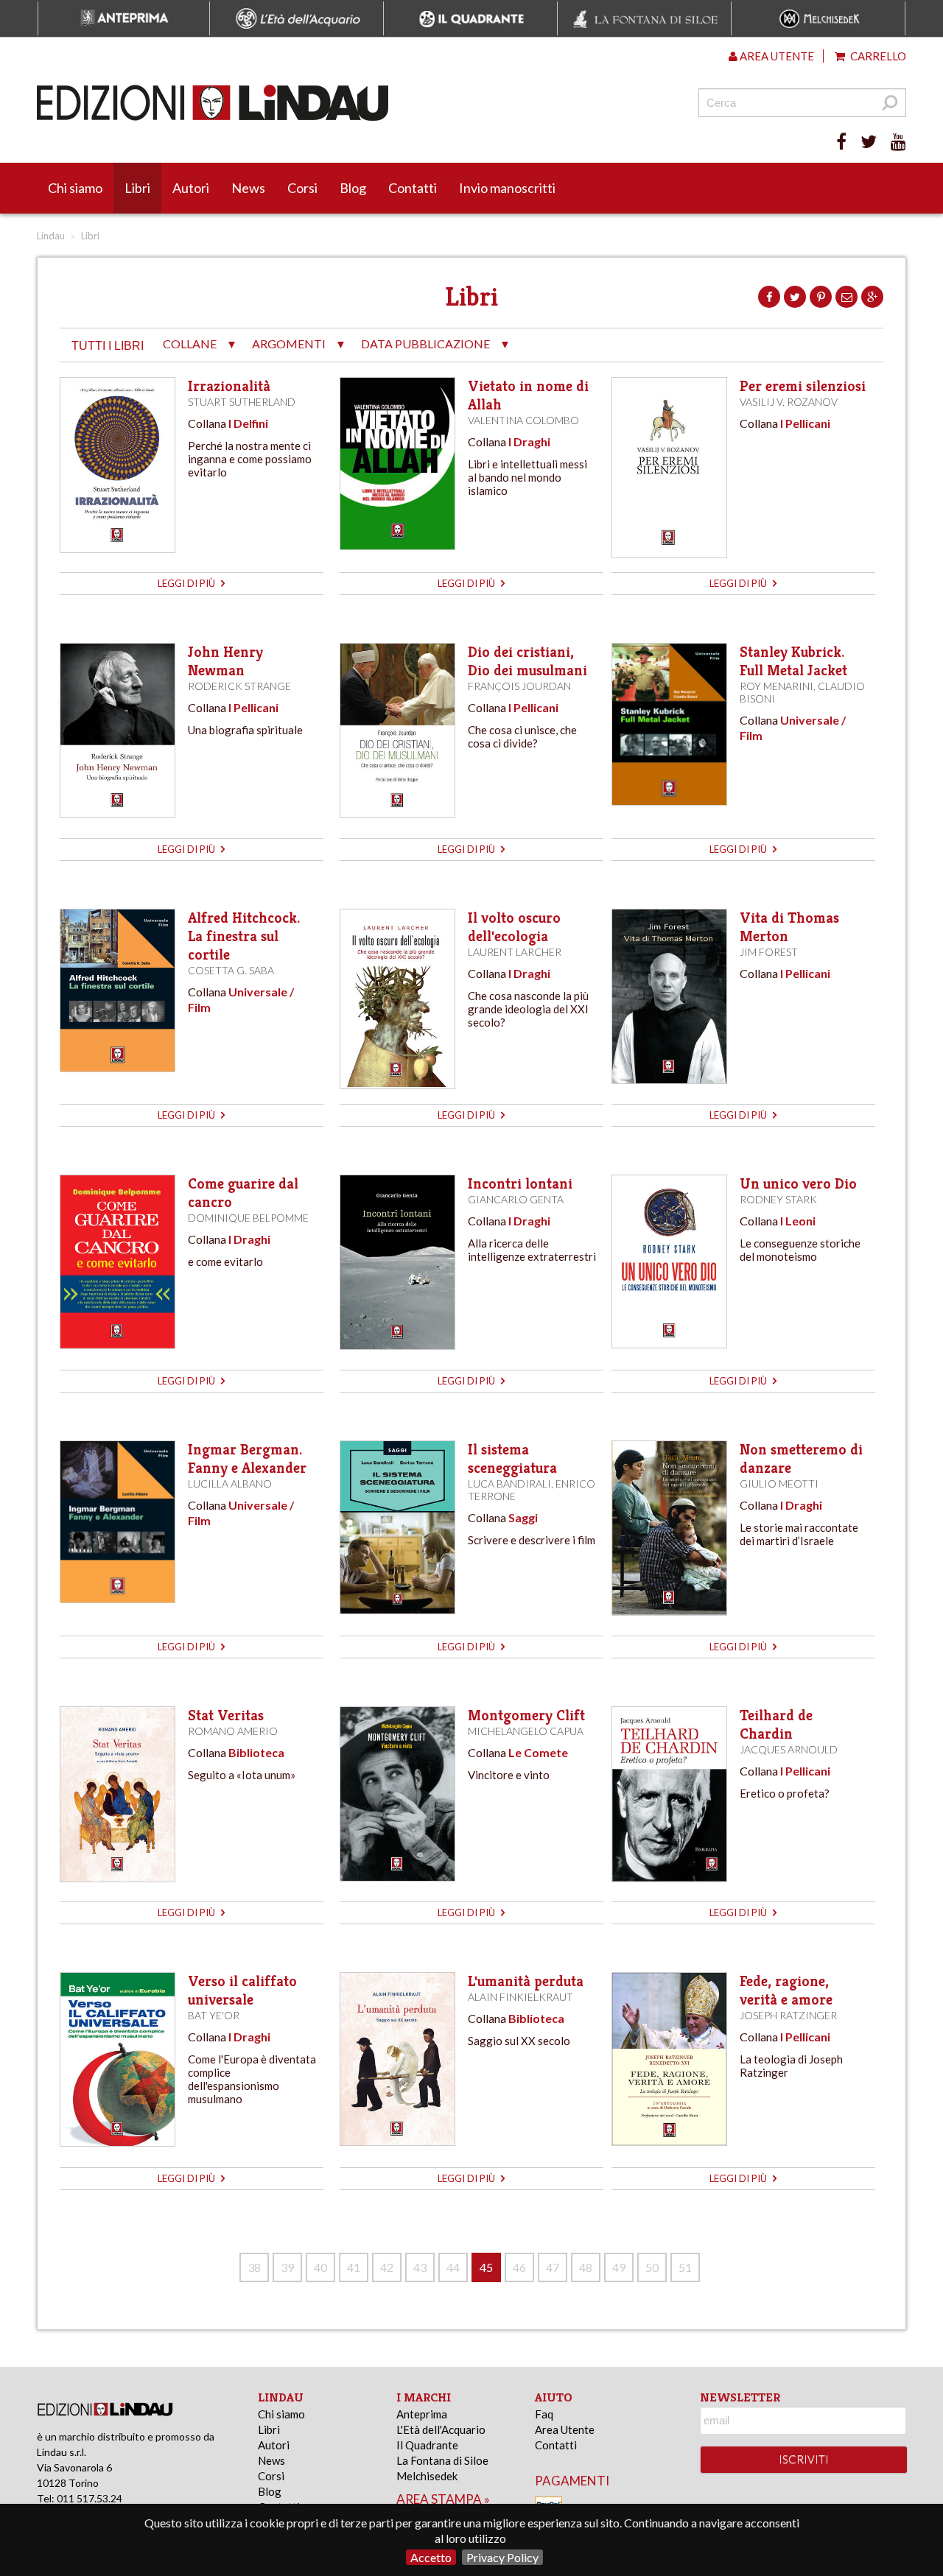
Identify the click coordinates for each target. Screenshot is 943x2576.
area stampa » (443, 2499)
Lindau (51, 236)
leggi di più (187, 583)
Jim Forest (769, 952)
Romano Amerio (233, 1731)
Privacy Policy (502, 2557)
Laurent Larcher (515, 952)
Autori (191, 188)
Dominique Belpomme (248, 1218)
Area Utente (565, 2429)
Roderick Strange (239, 686)
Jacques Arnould (789, 1749)
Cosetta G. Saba (231, 970)
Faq (544, 2414)
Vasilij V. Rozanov (789, 402)
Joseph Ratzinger (788, 2015)
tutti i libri (108, 346)
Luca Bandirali (509, 1484)
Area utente (776, 56)
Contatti (413, 188)
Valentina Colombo (523, 420)
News (248, 188)
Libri (137, 188)
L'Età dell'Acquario (441, 2429)
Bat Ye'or (214, 2015)
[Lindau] (320, 103)
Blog (353, 188)
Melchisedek (427, 2476)
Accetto (431, 2557)
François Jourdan (519, 686)
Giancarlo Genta (516, 1199)
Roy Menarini (777, 686)
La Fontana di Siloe (442, 2460)
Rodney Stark (778, 1199)
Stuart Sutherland (242, 402)
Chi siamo (75, 188)
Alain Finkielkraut (520, 1997)
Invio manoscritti (507, 188)
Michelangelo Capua (526, 1731)
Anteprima (422, 2414)
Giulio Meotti (779, 1484)
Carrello (877, 56)
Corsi (302, 188)
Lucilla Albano (230, 1484)
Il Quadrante (427, 2445)
